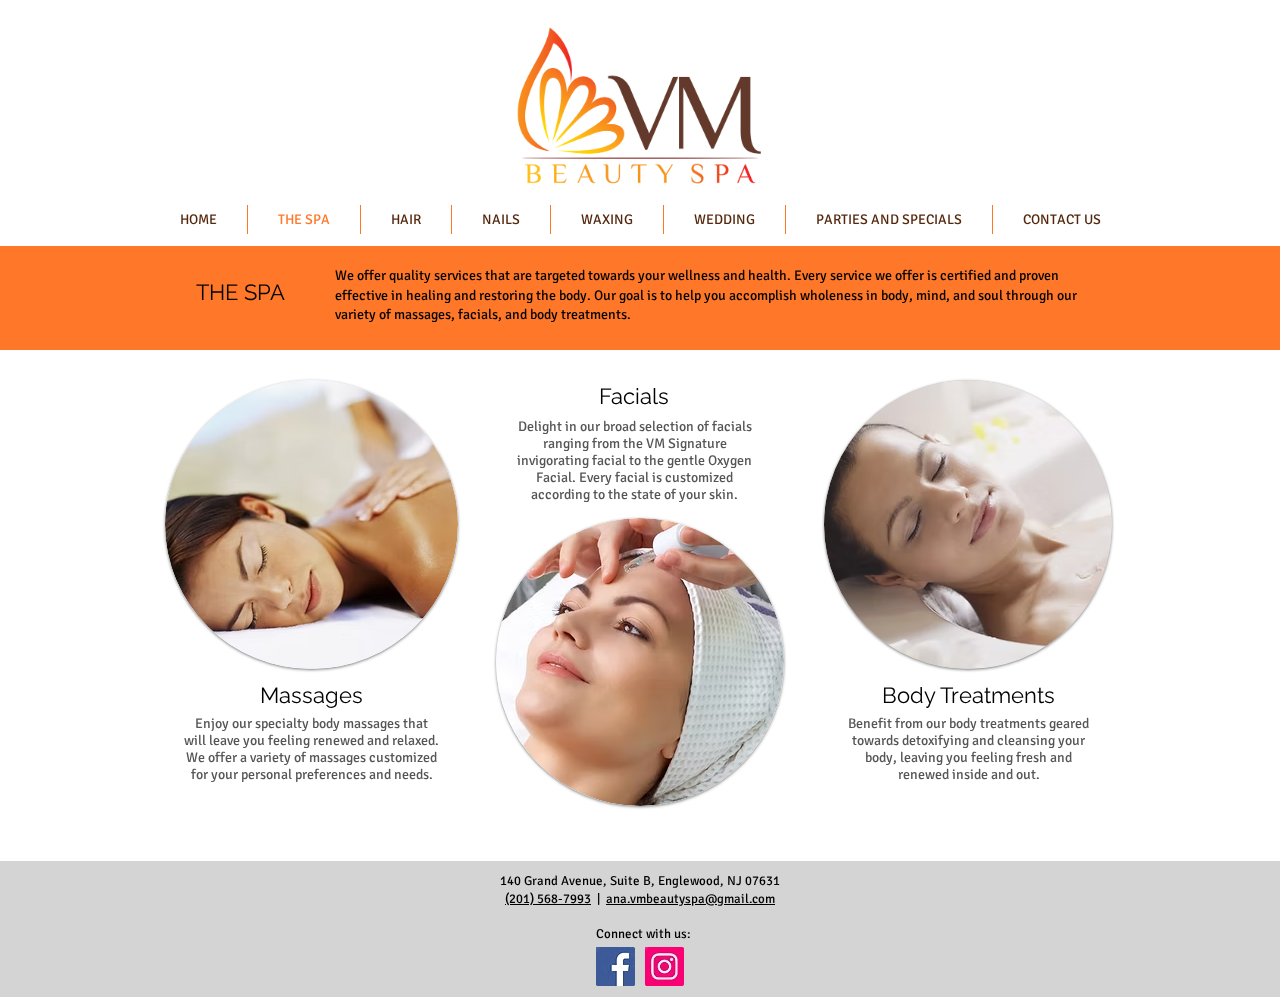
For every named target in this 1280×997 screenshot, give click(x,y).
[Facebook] (615, 966)
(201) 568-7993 (548, 899)
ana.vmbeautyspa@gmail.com (690, 899)
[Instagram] (664, 966)
